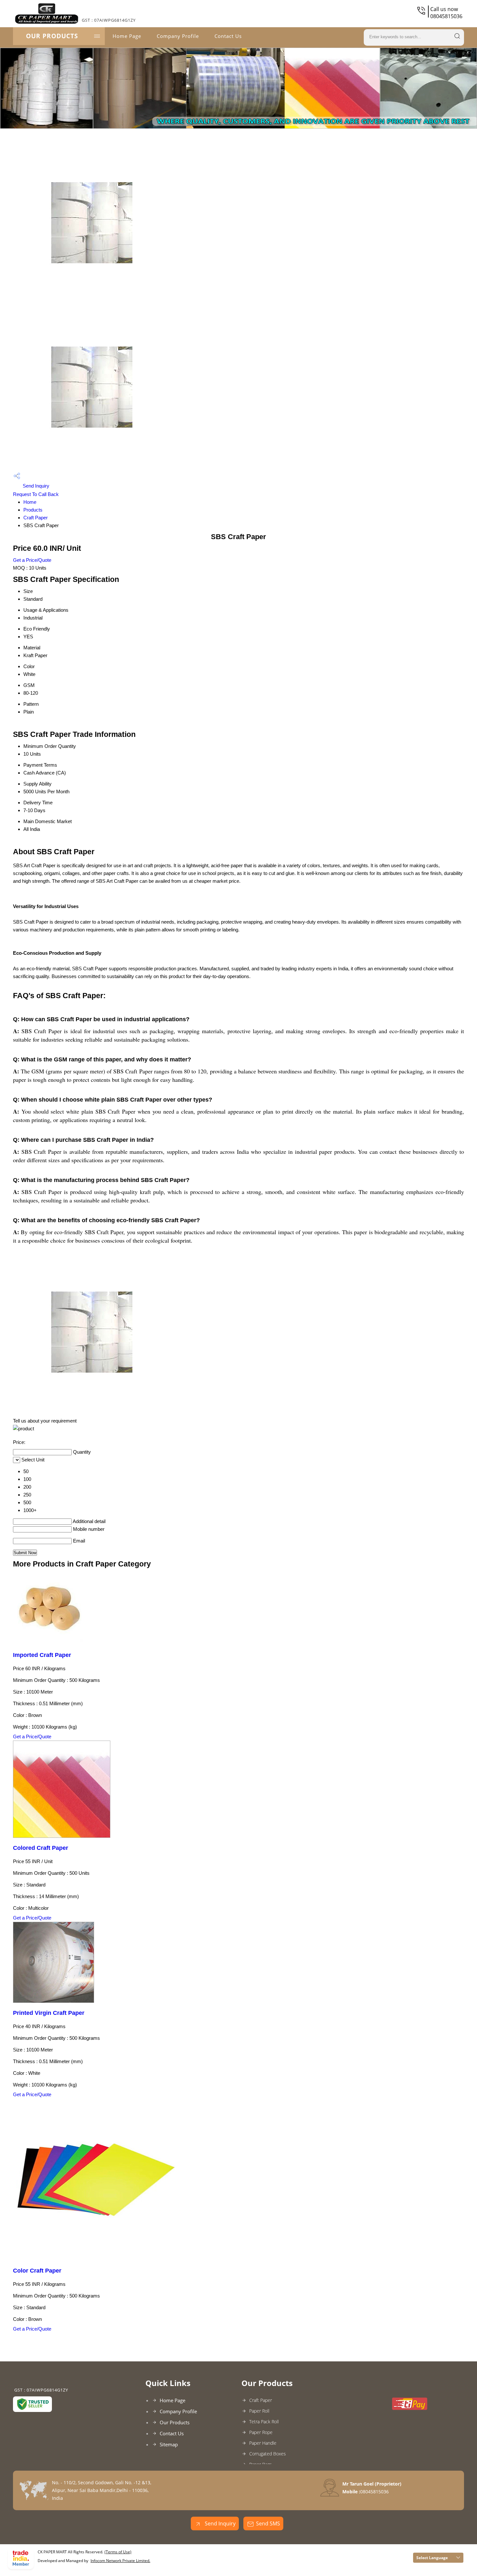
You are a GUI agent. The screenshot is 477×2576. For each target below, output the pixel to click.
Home (30, 502)
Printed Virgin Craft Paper (49, 2013)
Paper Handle (263, 2443)
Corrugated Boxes (268, 2454)
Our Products (52, 36)
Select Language (432, 2558)
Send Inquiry (35, 486)
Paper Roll (259, 2411)
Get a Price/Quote (32, 560)
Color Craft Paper (37, 2271)
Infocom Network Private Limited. (120, 2561)
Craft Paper (36, 518)
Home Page (127, 36)
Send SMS (268, 2523)
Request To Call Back (36, 494)
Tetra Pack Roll (264, 2422)
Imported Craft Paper (42, 1655)
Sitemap (169, 2444)
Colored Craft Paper (41, 1848)
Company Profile (178, 36)
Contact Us (228, 36)
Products (33, 510)
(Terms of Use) (118, 2552)
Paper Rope (261, 2432)
